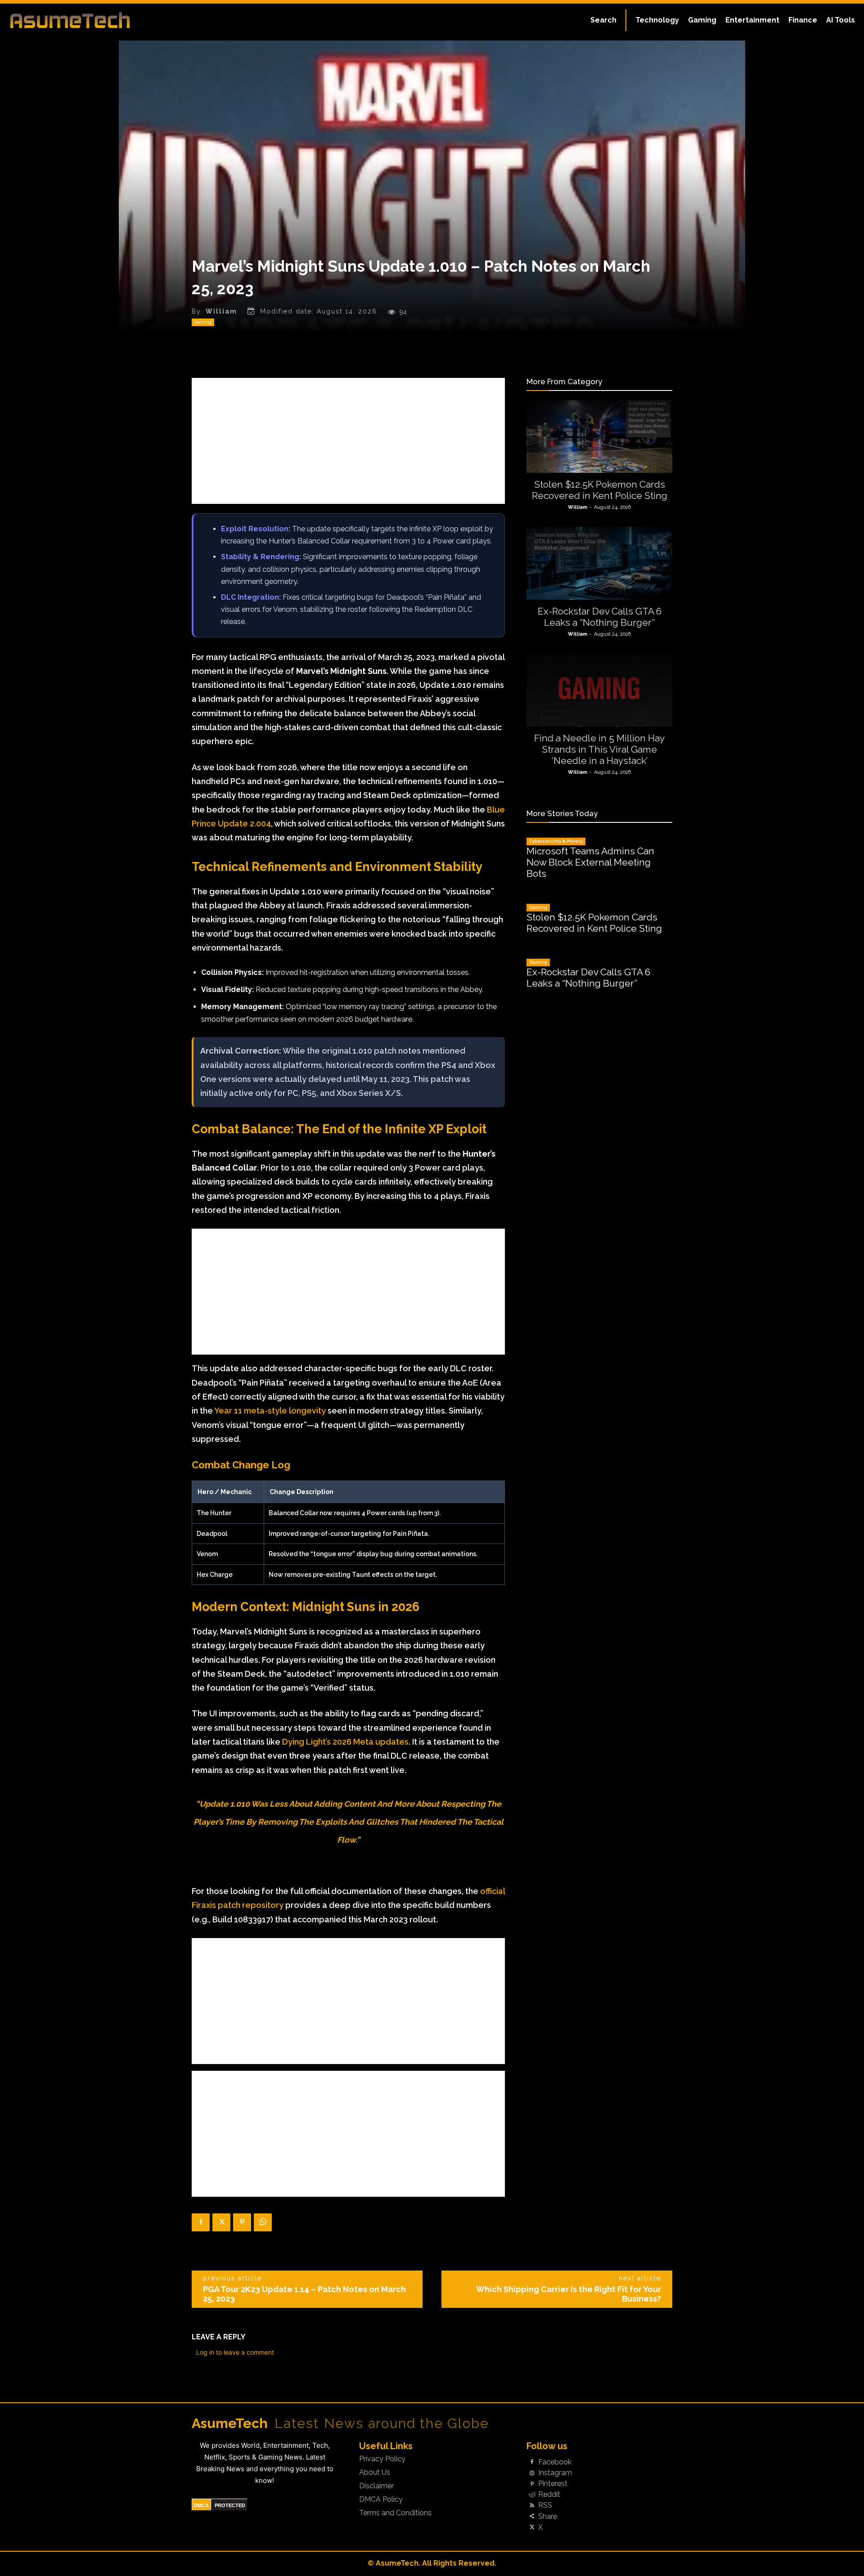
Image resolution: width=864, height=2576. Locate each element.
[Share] (532, 2517)
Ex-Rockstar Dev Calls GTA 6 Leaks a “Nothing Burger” (600, 617)
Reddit (549, 2495)
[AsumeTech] (104, 20)
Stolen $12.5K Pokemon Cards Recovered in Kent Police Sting (600, 490)
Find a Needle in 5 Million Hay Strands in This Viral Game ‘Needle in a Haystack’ (599, 749)
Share (548, 2517)
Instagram (555, 2473)
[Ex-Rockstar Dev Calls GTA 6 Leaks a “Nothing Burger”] (599, 563)
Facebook (555, 2462)
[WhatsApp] (263, 2222)
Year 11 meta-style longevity (270, 1411)
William (221, 311)
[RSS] (532, 2506)
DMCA (201, 2505)
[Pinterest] (242, 2222)
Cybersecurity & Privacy (556, 841)
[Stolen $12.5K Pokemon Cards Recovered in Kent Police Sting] (599, 436)
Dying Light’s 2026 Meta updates (345, 1742)
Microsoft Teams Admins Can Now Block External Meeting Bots (590, 862)
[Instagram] (532, 2473)
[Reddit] (532, 2495)
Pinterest (553, 2484)
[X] (221, 2222)
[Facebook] (201, 2222)
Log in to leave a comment (235, 2352)
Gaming (203, 322)
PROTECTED (230, 2505)
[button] (603, 20)
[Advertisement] (348, 441)
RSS (545, 2505)
